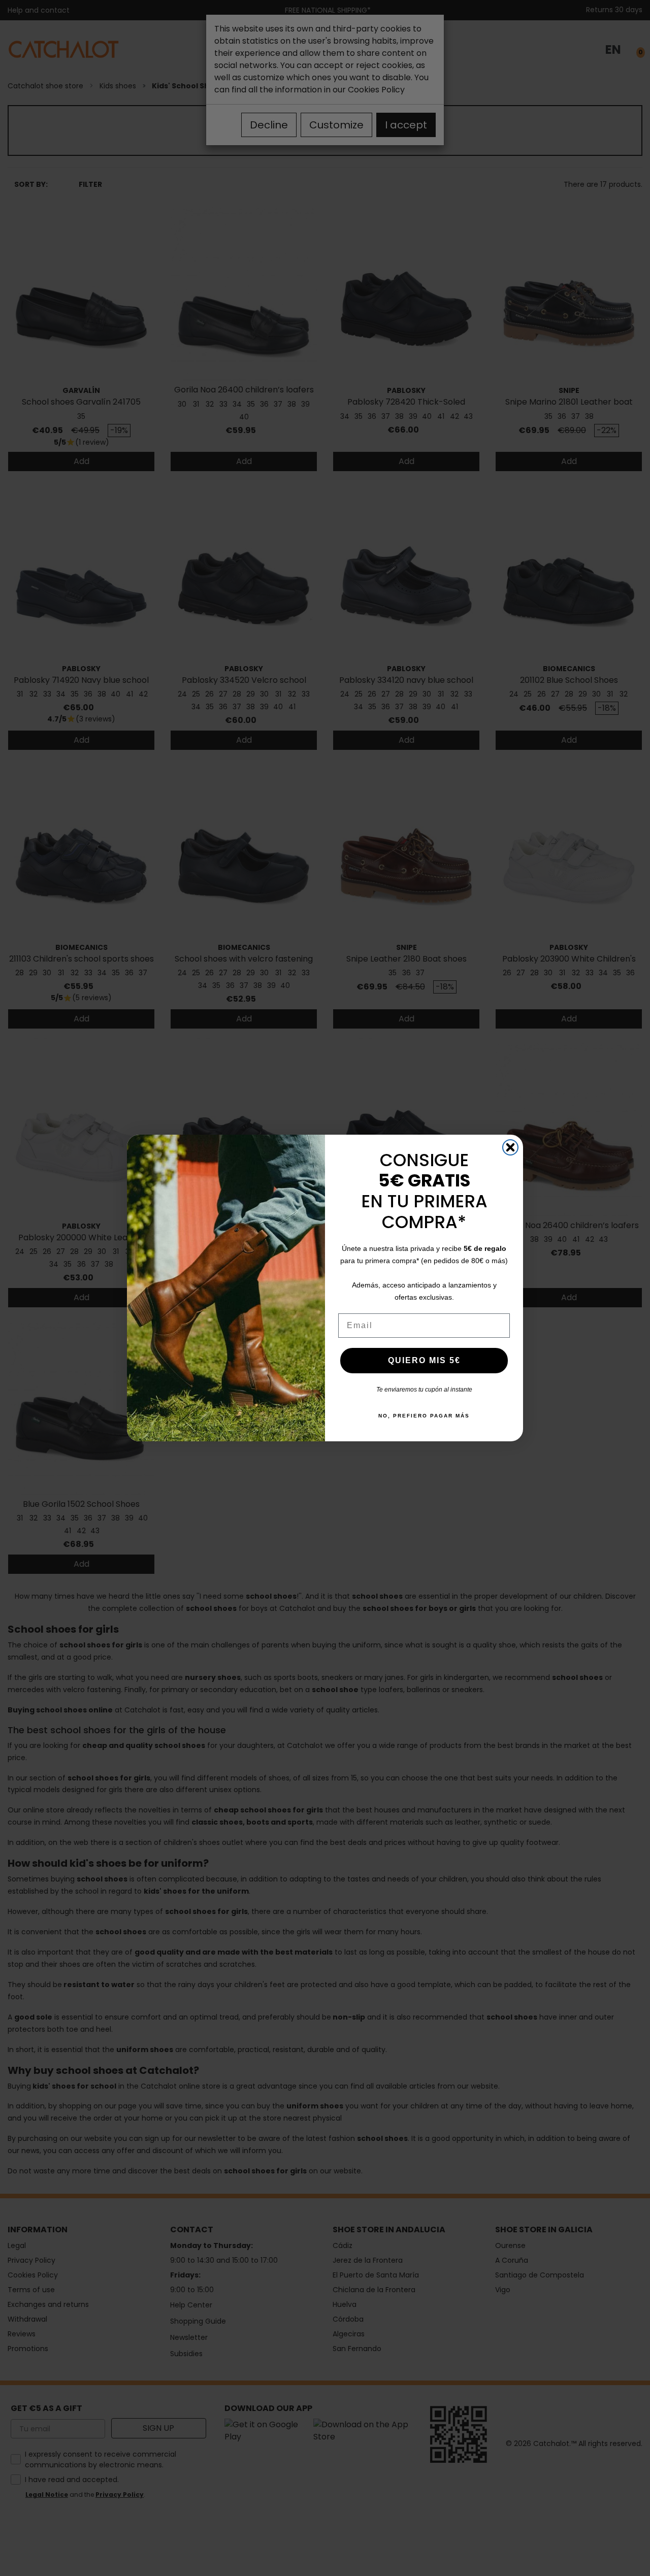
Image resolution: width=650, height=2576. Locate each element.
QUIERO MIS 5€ (424, 1360)
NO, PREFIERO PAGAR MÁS (424, 1416)
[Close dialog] (510, 1147)
